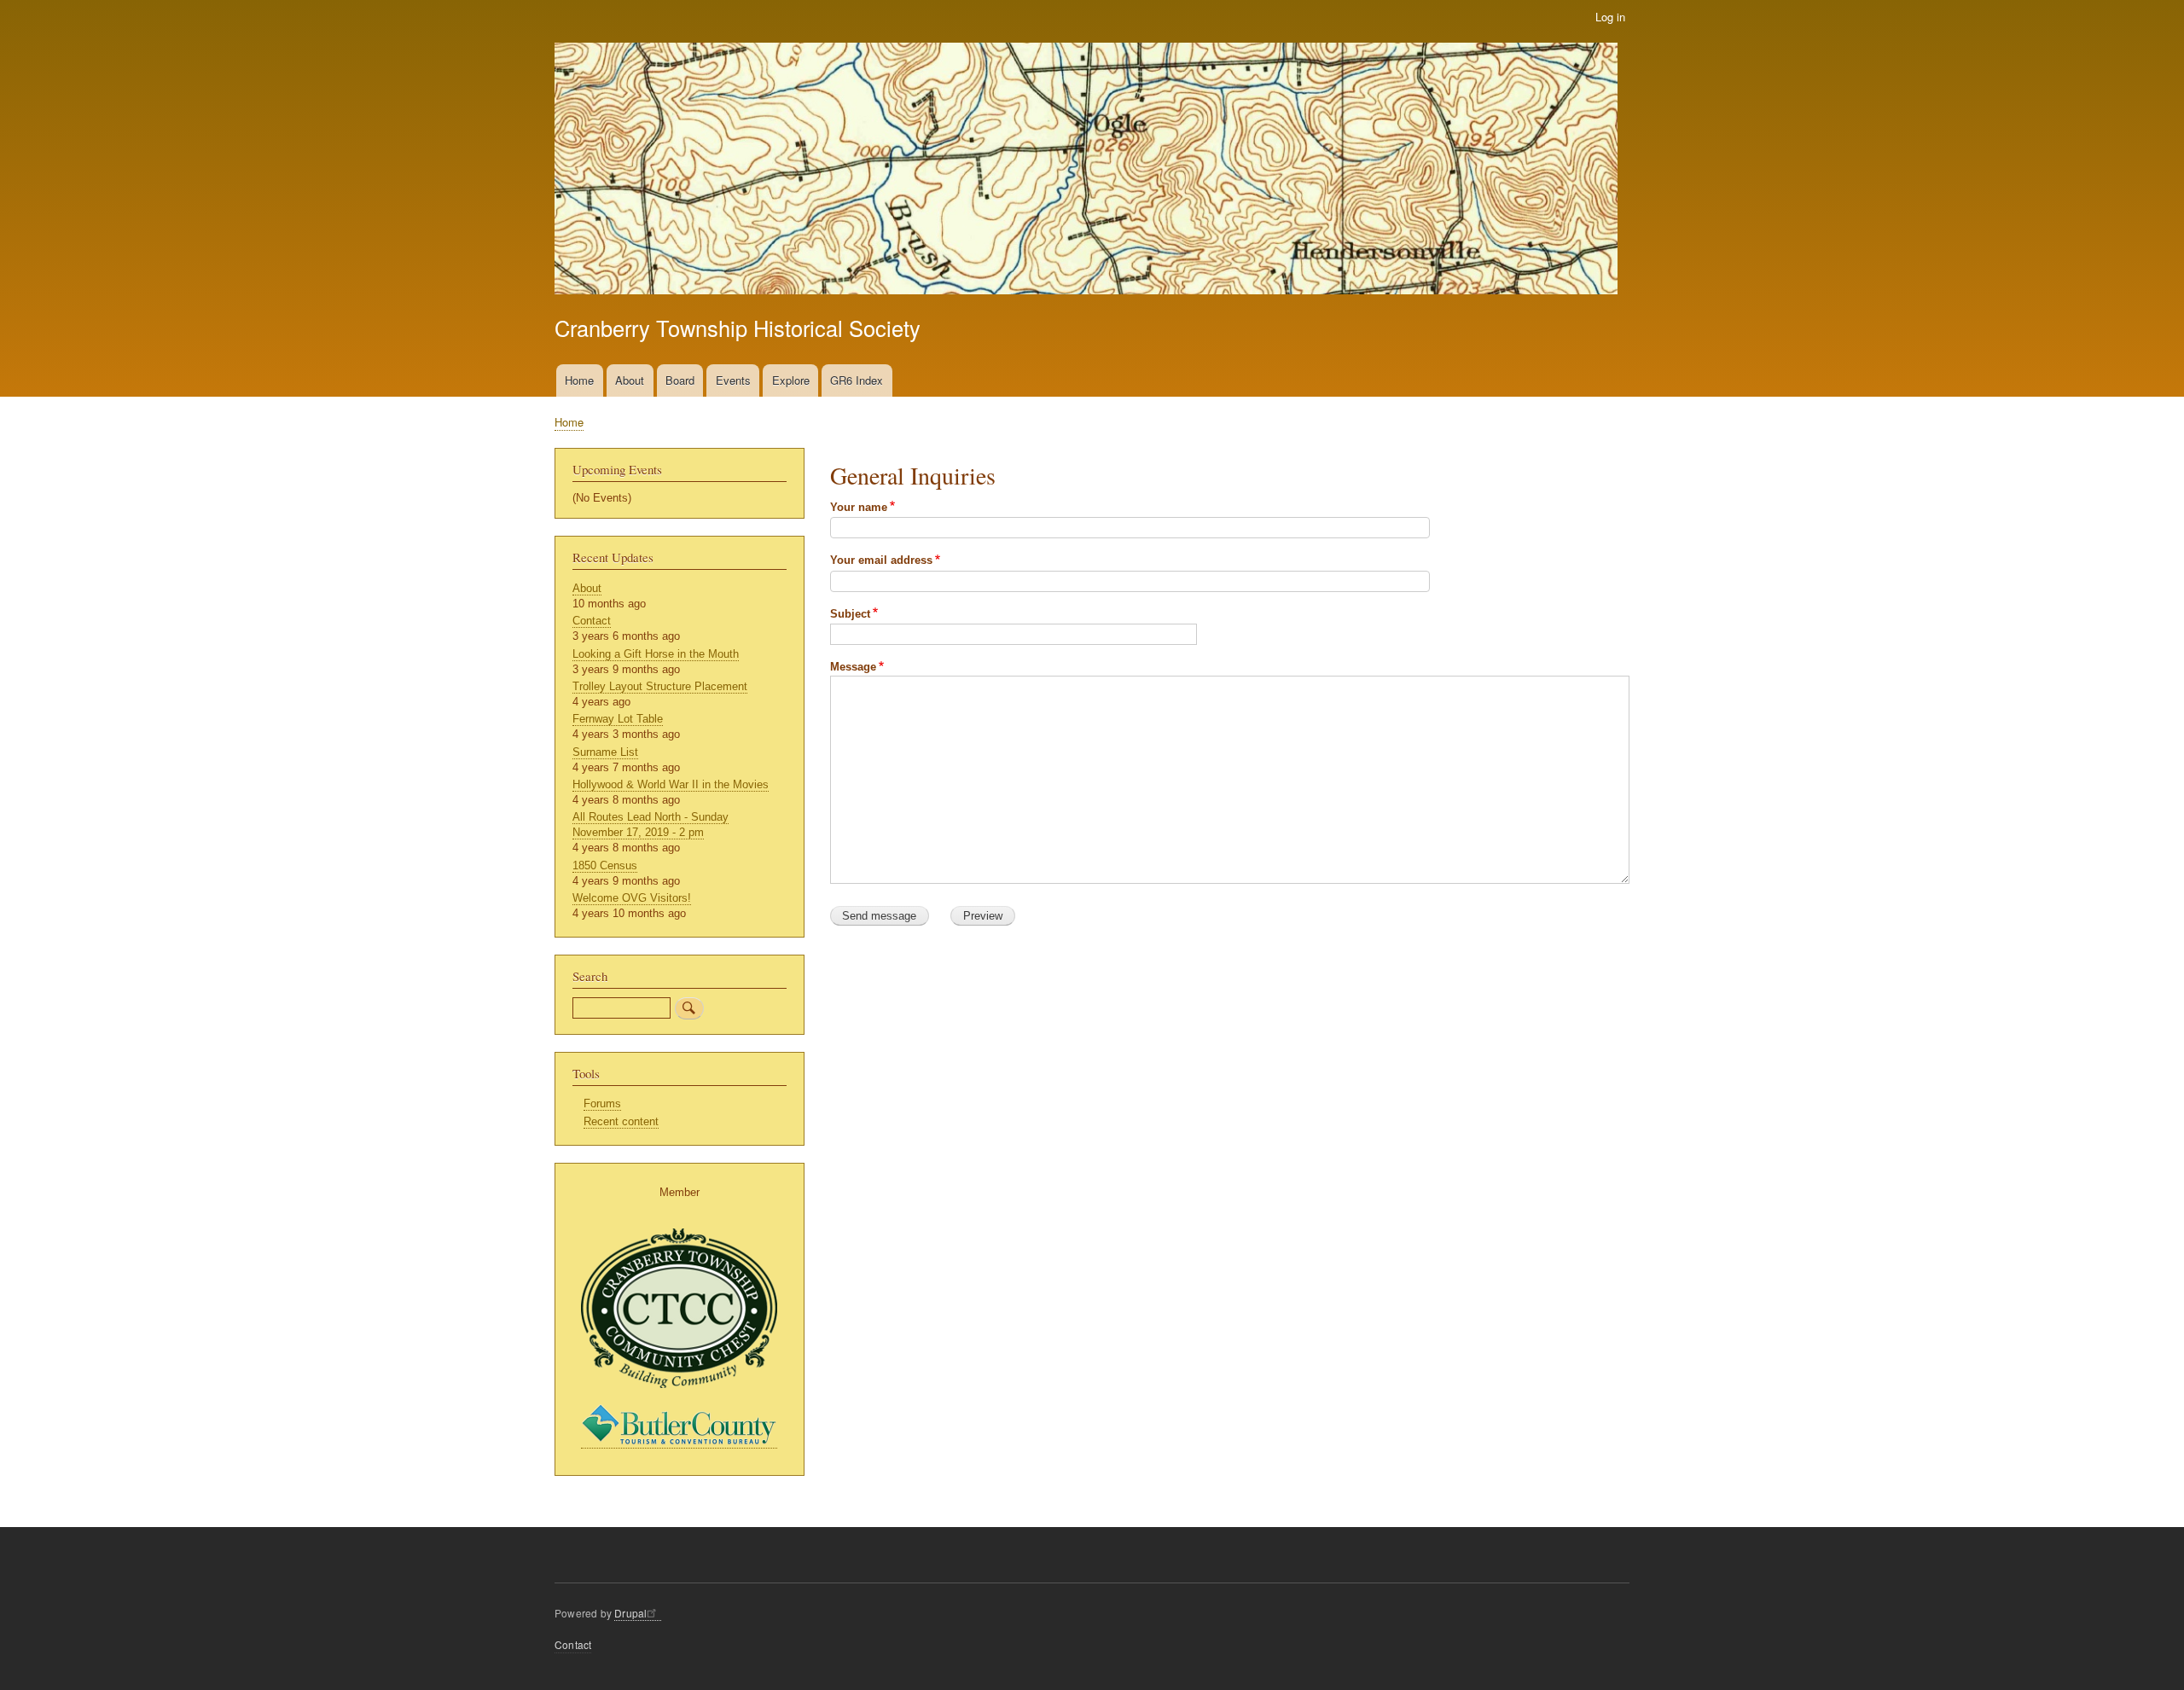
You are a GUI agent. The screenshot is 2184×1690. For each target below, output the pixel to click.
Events (733, 380)
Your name (859, 507)
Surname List (605, 752)
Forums (602, 1103)
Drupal (630, 1613)
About (630, 380)
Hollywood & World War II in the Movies (671, 784)
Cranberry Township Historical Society (738, 328)
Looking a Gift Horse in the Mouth (656, 654)
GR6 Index (857, 380)
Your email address (881, 560)
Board (680, 380)
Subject (850, 614)
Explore (791, 380)
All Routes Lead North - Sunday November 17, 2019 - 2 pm (651, 825)
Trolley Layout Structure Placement (660, 686)
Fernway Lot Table (618, 719)
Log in (1610, 17)
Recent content (621, 1121)
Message (853, 667)
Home (579, 380)
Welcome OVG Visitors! (632, 898)
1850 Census (605, 865)
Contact (592, 621)
